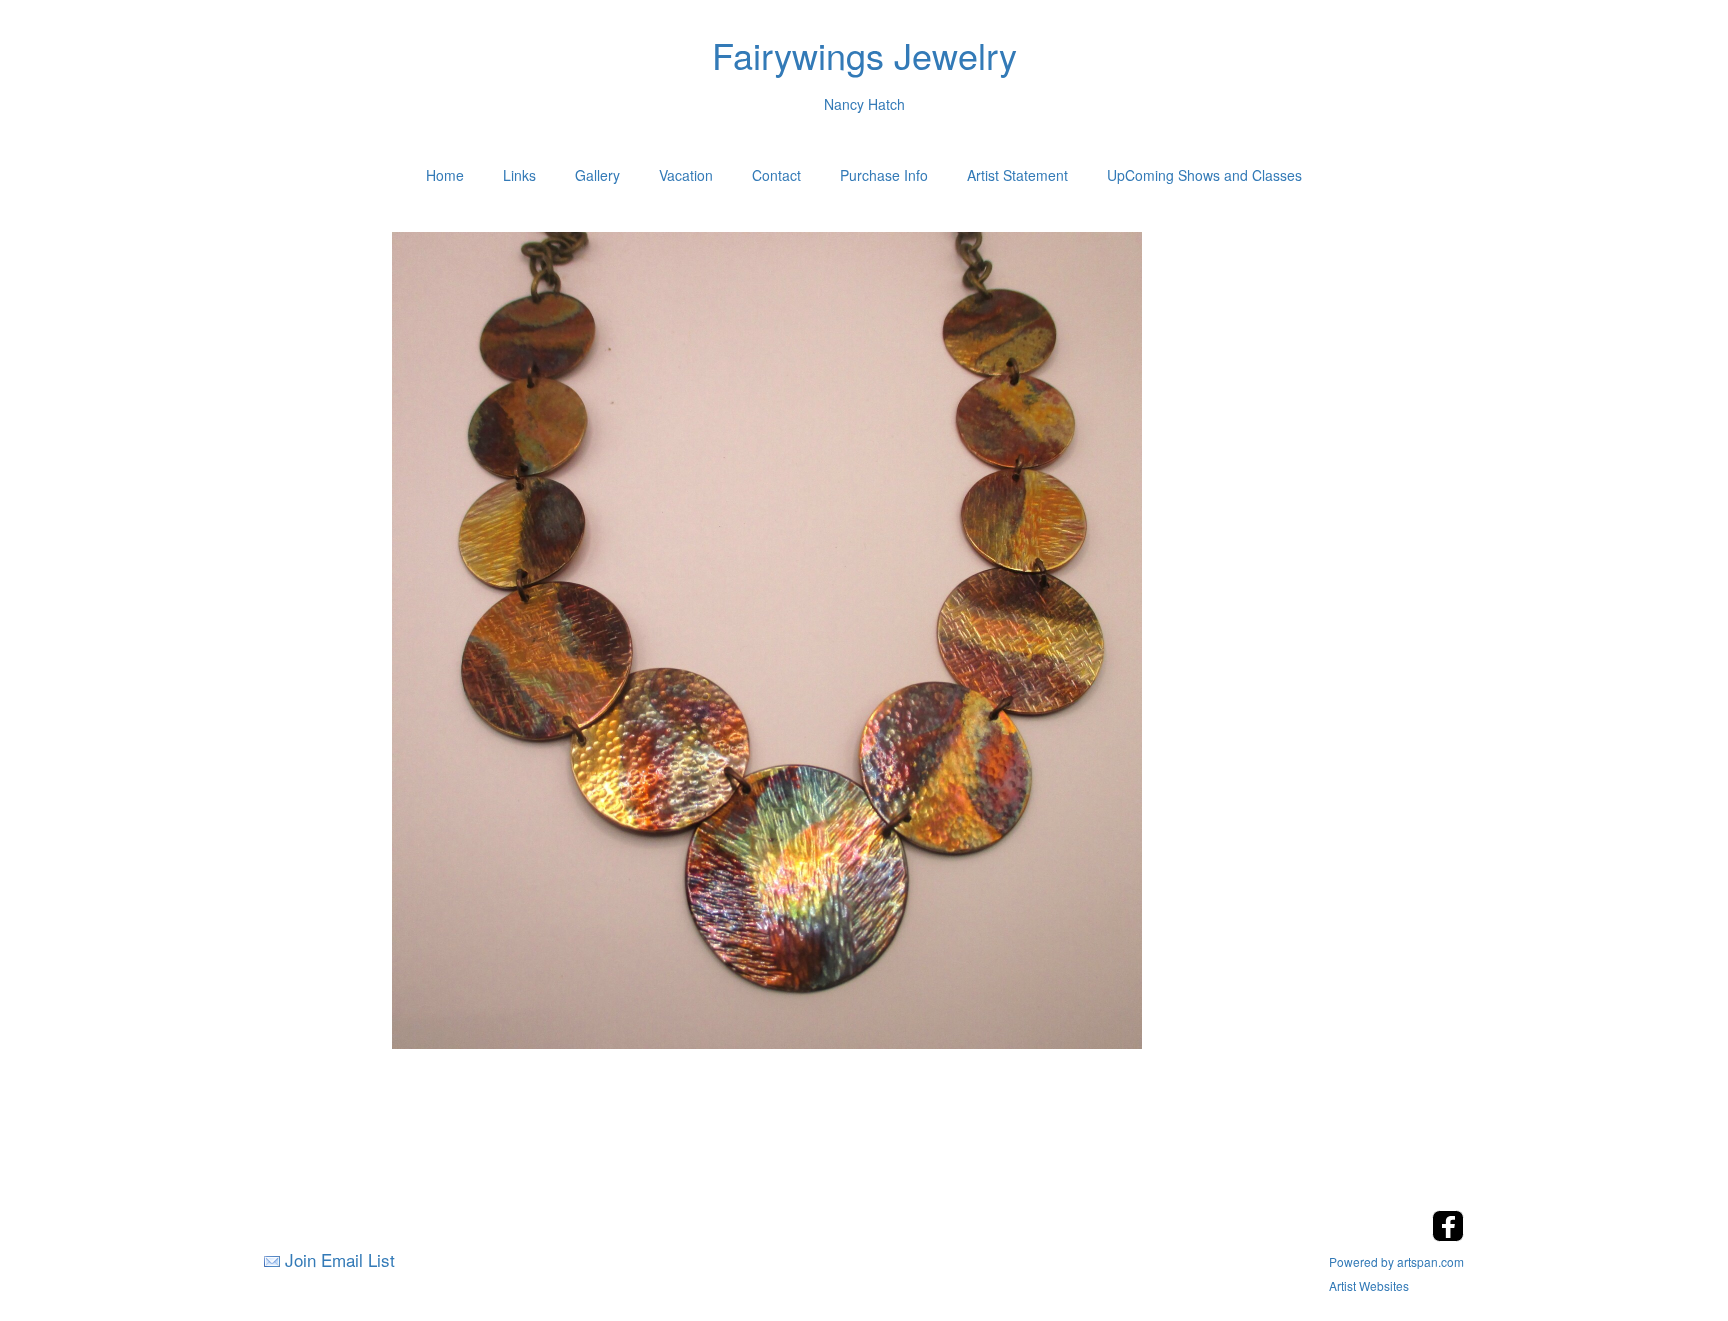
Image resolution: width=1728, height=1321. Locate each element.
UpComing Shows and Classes (1204, 175)
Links (519, 175)
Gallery (597, 175)
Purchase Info (884, 175)
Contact (776, 175)
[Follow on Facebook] (1448, 1235)
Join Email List (340, 1259)
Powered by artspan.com (1396, 1261)
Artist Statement (1017, 175)
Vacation (686, 175)
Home (445, 175)
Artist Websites (1369, 1285)
